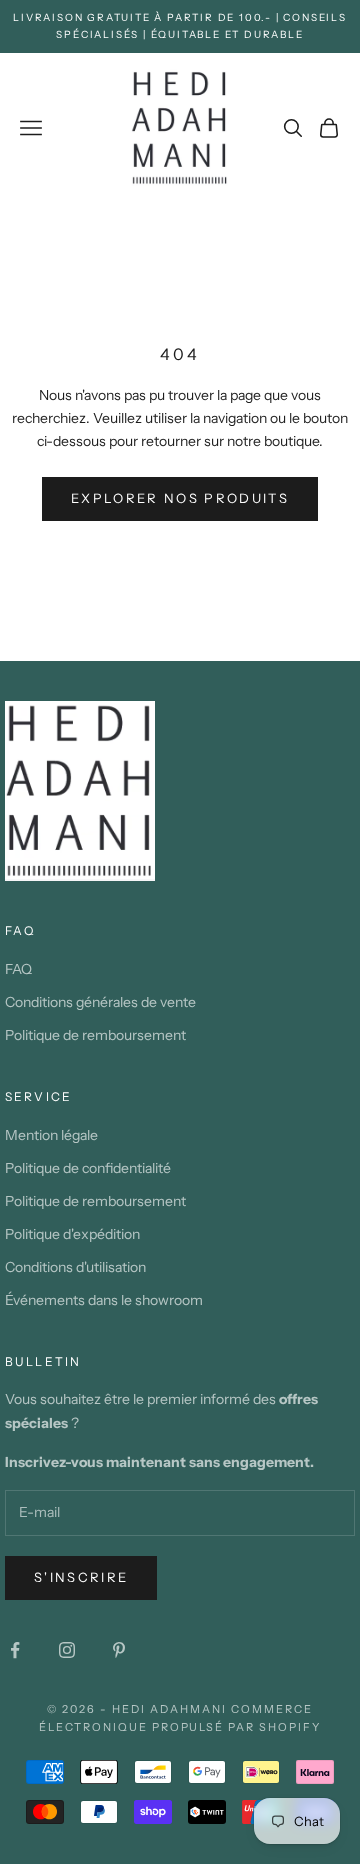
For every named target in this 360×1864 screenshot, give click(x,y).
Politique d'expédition (72, 1234)
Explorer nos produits (180, 498)
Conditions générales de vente (100, 1002)
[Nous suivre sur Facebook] (15, 1650)
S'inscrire (81, 1577)
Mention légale (51, 1135)
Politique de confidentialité (88, 1168)
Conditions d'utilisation (75, 1267)
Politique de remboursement (95, 1035)
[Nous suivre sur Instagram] (67, 1650)
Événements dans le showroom (104, 1300)
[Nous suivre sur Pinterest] (119, 1650)
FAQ (18, 969)
